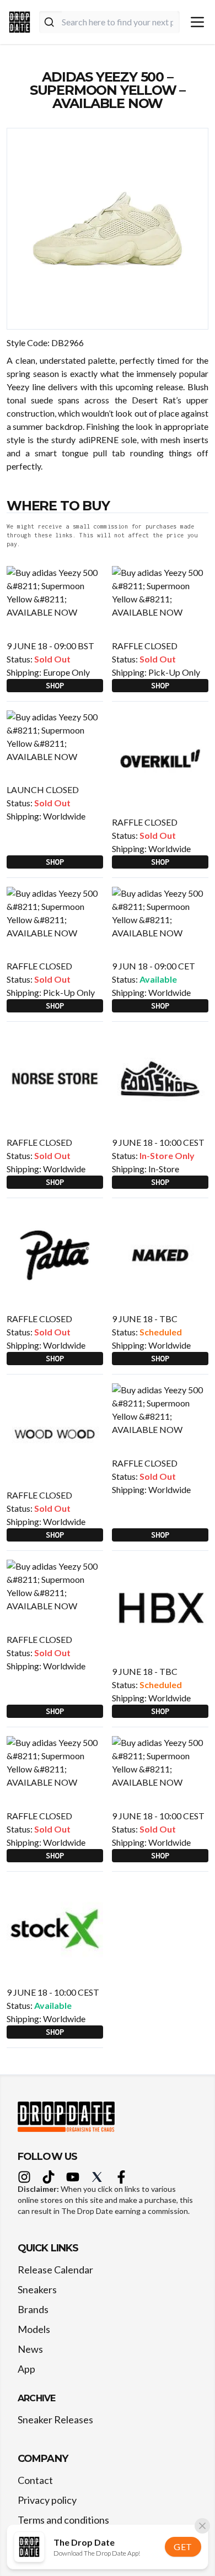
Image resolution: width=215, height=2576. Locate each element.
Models (34, 2329)
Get (183, 2547)
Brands (33, 2309)
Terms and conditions (63, 2520)
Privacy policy (47, 2500)
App (26, 2369)
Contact (35, 2480)
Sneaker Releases (55, 2419)
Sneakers (37, 2289)
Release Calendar (55, 2270)
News (30, 2349)
